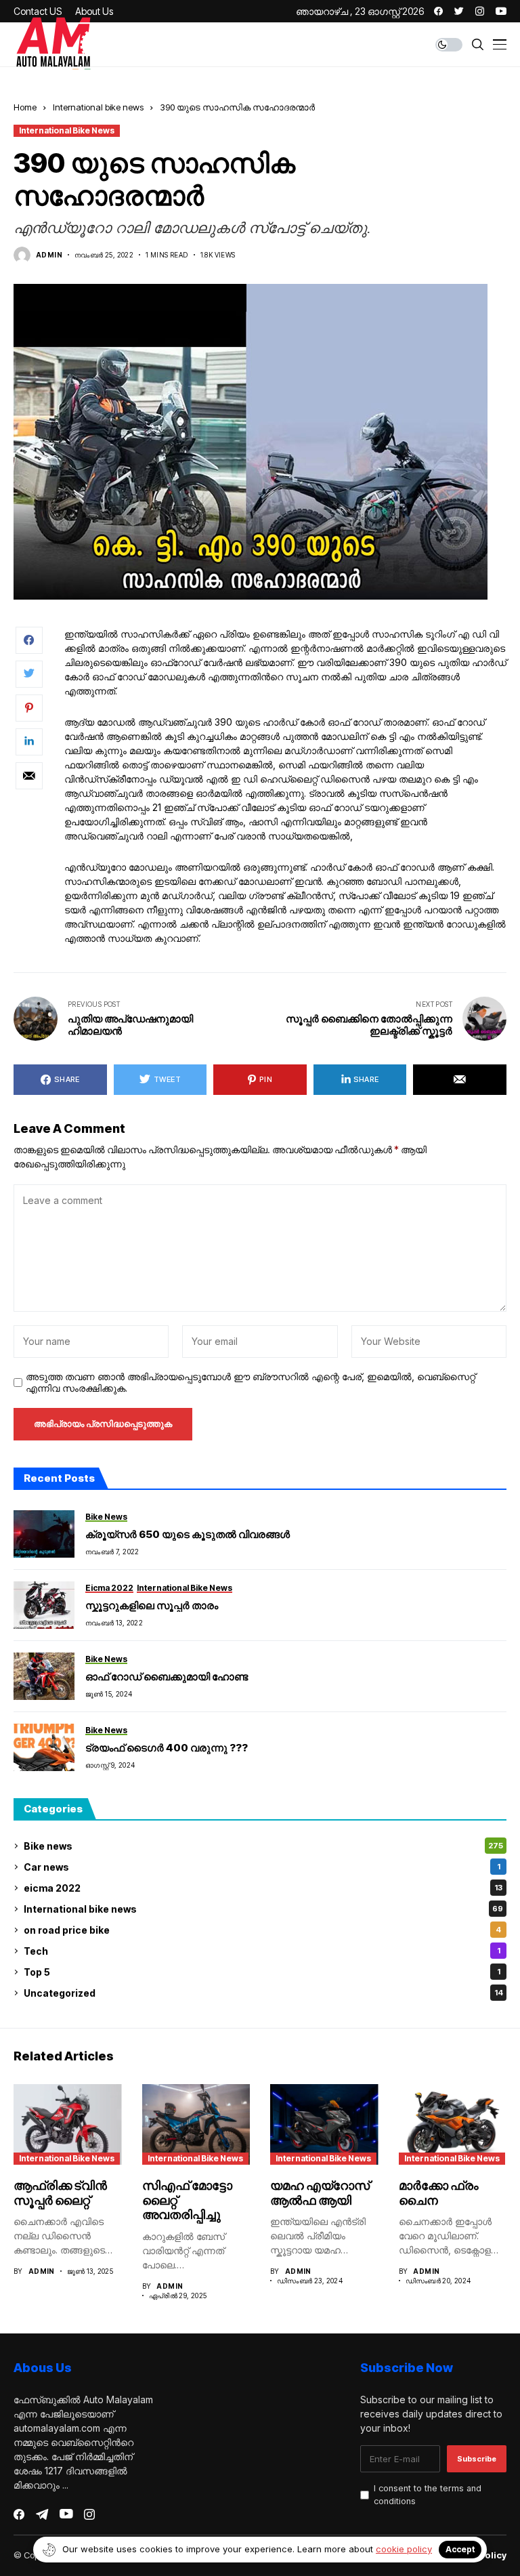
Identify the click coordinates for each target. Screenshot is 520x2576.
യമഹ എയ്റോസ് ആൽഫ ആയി (320, 2193)
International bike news (98, 107)
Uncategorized (263, 1993)
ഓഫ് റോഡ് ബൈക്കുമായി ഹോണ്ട (167, 1677)
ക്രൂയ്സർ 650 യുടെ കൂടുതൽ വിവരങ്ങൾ (188, 1534)
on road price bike (262, 1930)
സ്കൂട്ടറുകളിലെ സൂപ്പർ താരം (152, 1605)
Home (25, 107)
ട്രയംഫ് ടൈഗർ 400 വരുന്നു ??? (167, 1748)
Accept (460, 2549)
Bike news (263, 1846)
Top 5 (262, 1972)
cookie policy (404, 2549)
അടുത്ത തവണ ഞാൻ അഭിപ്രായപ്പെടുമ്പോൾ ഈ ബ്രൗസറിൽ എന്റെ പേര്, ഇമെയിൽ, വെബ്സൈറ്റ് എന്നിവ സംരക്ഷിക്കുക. (251, 1383)
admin (49, 255)
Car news (262, 1867)
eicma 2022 (263, 1888)
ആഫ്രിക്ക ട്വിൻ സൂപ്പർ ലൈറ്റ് (60, 2193)
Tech (262, 1951)
